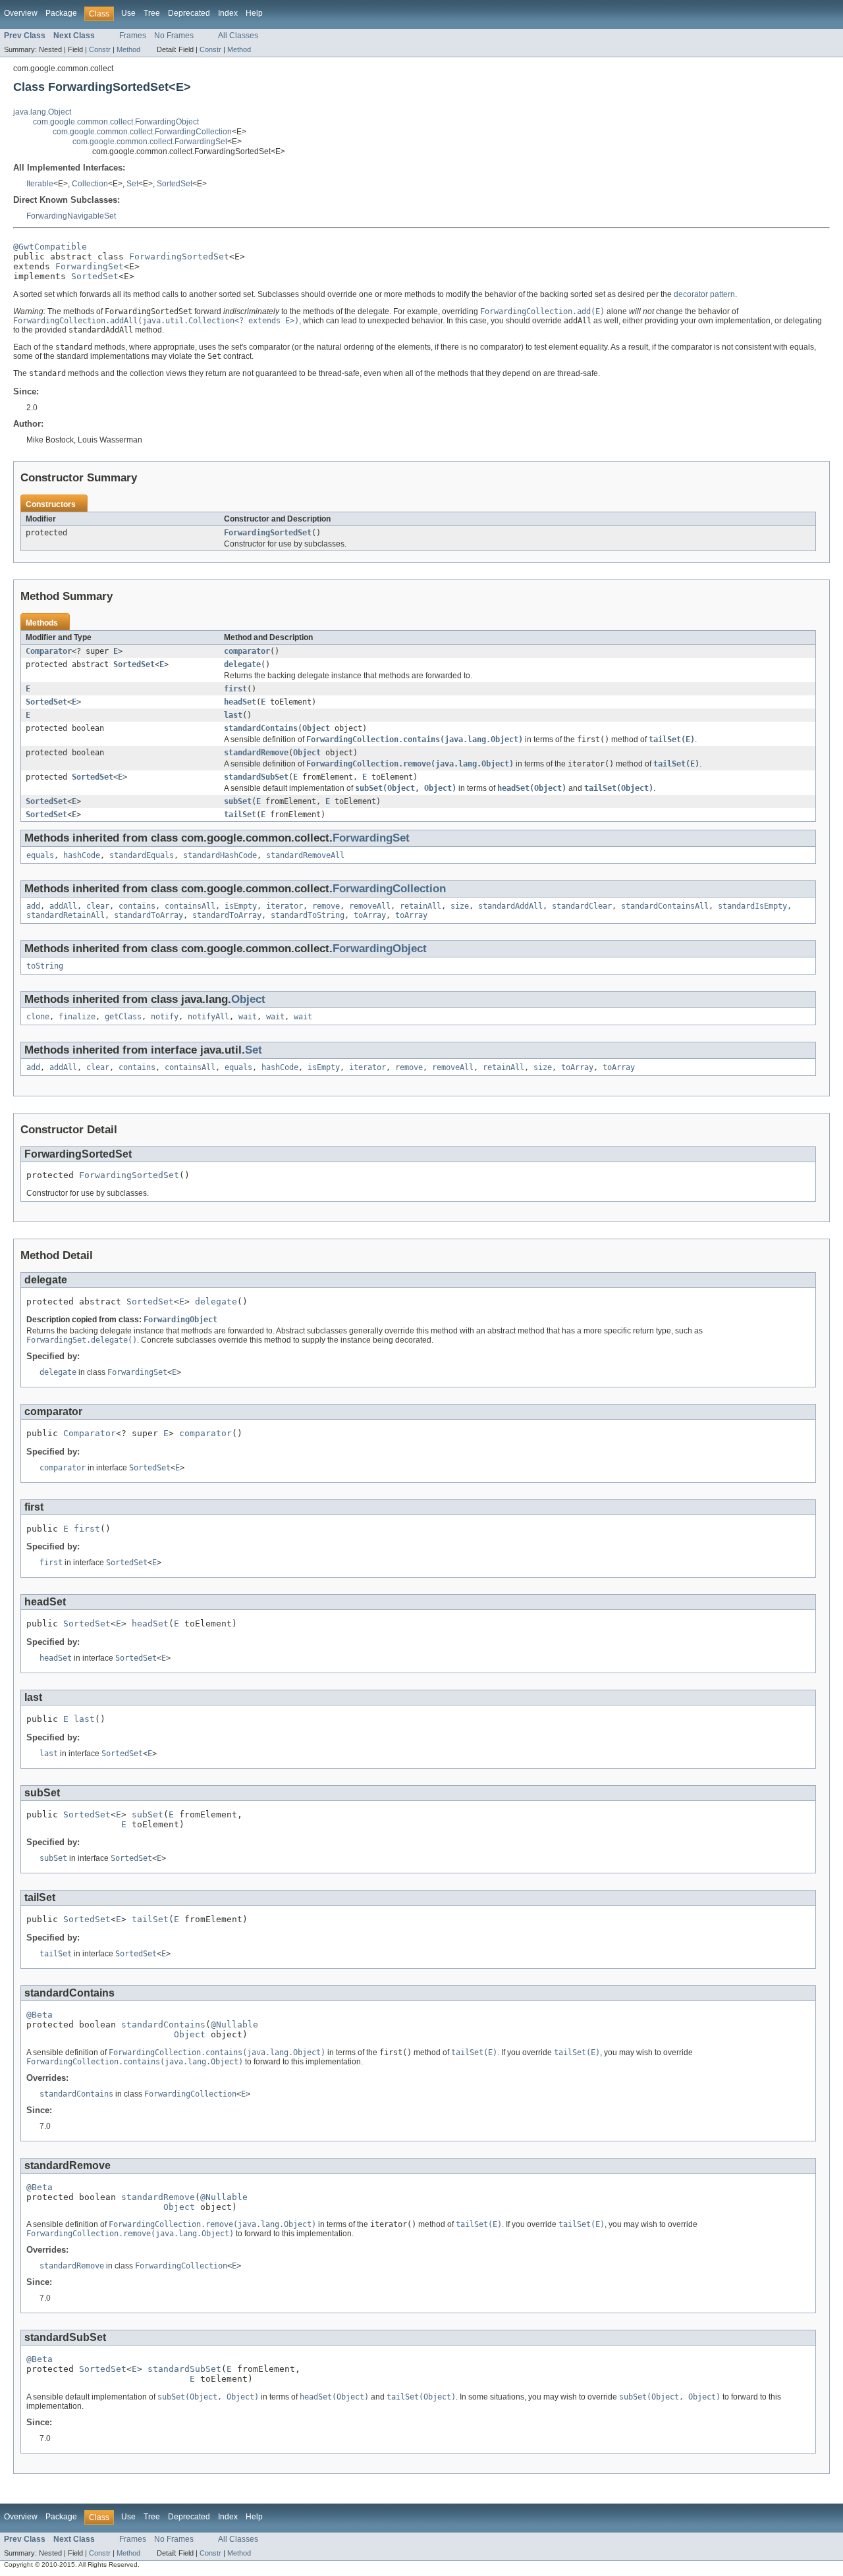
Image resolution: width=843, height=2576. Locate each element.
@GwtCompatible (50, 247)
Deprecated (189, 13)
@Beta (40, 2015)
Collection (90, 184)
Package (61, 13)
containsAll (190, 906)
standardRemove (256, 753)
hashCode (82, 855)
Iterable (40, 184)
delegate (242, 664)
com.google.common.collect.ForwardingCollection (142, 132)
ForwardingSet (90, 266)
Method (128, 49)
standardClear (582, 906)
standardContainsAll (665, 906)
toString (45, 966)
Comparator (49, 651)
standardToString (308, 915)
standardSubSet (256, 777)
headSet (240, 702)
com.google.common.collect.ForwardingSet (150, 142)
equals (40, 855)
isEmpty (241, 906)
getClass (123, 1017)
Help (254, 13)
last (233, 715)
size (460, 906)
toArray (370, 915)
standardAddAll (510, 906)
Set (132, 184)
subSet (238, 801)
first (235, 689)
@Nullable (234, 2025)
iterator (285, 906)
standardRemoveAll (305, 855)
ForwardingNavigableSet (71, 216)
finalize (77, 1017)
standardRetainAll (66, 915)
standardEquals (142, 855)
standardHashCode (220, 855)
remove (326, 906)
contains (137, 906)
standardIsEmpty (752, 906)
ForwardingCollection (389, 889)
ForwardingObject (380, 949)
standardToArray (149, 915)
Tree (152, 13)
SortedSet (175, 184)
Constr (100, 49)
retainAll (421, 906)
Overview (21, 13)
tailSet (240, 815)
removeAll (370, 906)
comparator (247, 651)
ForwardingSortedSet (179, 256)
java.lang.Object (42, 112)
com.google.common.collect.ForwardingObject (116, 122)
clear (98, 906)
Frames (133, 36)
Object (316, 728)
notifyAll (208, 1017)
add (33, 906)
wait (248, 1017)
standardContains (261, 728)
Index (228, 13)
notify (165, 1017)
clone (38, 1017)
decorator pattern (704, 294)
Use (128, 13)
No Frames (174, 36)
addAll (63, 906)
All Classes (238, 36)
